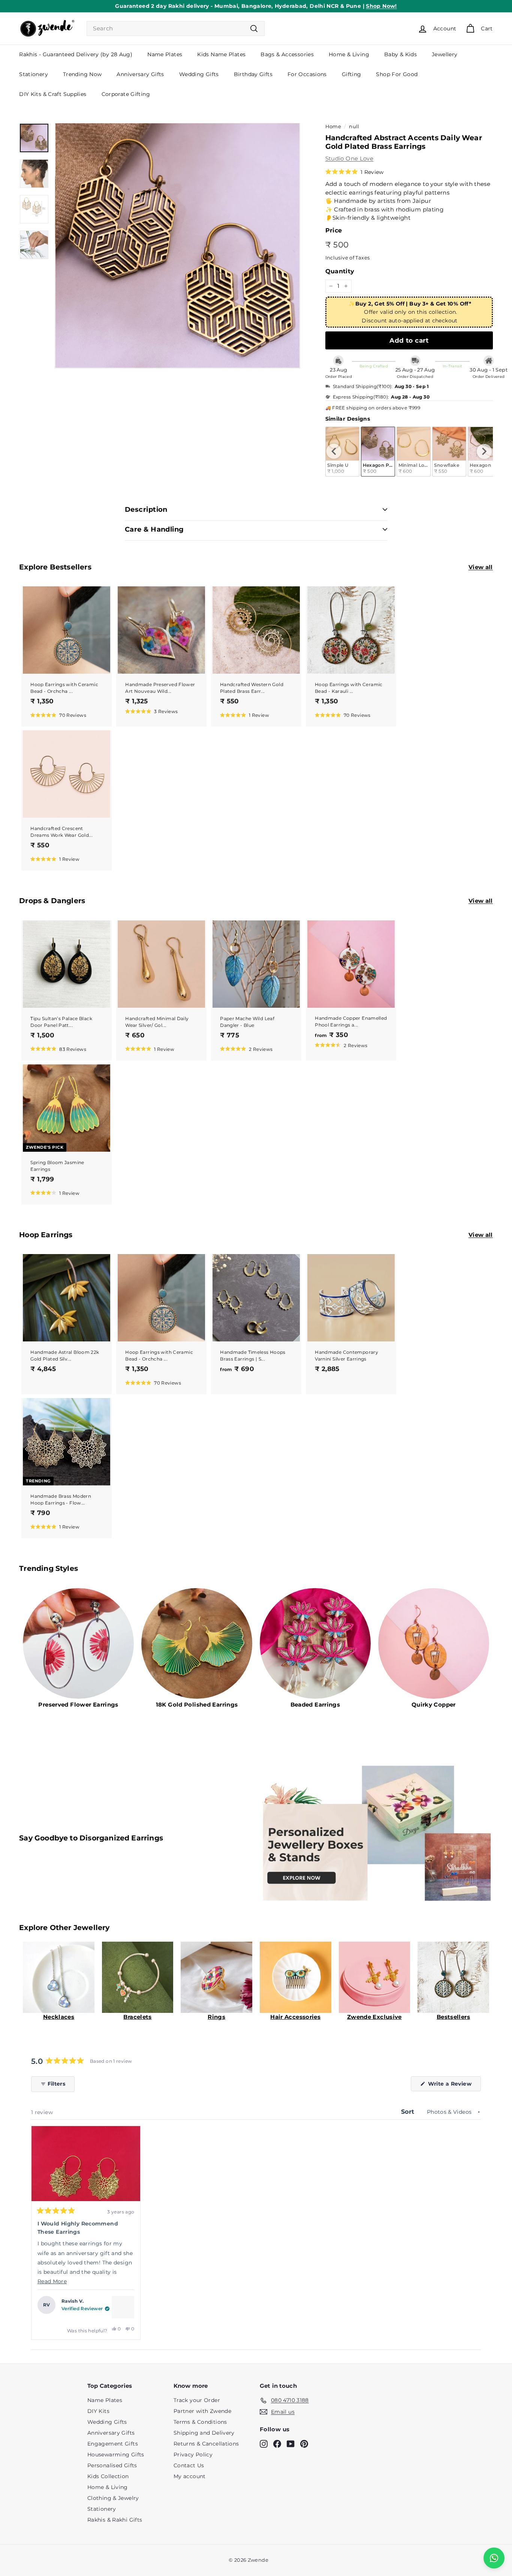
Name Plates (165, 54)
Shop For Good (397, 74)
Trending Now (82, 74)
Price (334, 230)
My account (190, 2476)
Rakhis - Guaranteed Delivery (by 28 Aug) (76, 54)
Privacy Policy (193, 2455)
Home (333, 127)
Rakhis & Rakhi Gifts (115, 2520)
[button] (355, 172)
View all (481, 567)
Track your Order (197, 2400)
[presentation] (334, 451)
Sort (409, 2112)
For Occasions (307, 74)
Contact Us (189, 2465)
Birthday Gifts (253, 74)
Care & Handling (154, 529)
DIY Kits (98, 2411)
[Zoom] (177, 246)
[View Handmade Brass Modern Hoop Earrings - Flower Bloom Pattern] (123, 2307)
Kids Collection (108, 2476)
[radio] (378, 452)
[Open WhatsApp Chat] (494, 2558)
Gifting (352, 74)
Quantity (340, 271)
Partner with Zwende (202, 2411)
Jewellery (445, 54)
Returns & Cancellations (206, 2444)
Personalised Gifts (112, 2465)
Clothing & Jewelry (113, 2498)
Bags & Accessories (287, 54)
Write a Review (454, 2086)
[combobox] (176, 29)
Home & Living (349, 54)
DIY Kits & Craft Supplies (53, 94)
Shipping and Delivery (204, 2433)
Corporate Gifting (126, 94)
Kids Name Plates (221, 54)
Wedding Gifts (199, 74)
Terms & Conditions (200, 2422)
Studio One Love (350, 158)
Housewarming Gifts (116, 2455)
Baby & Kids (400, 54)
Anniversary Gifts (140, 74)
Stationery (34, 74)
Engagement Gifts (113, 2444)
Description (146, 510)
